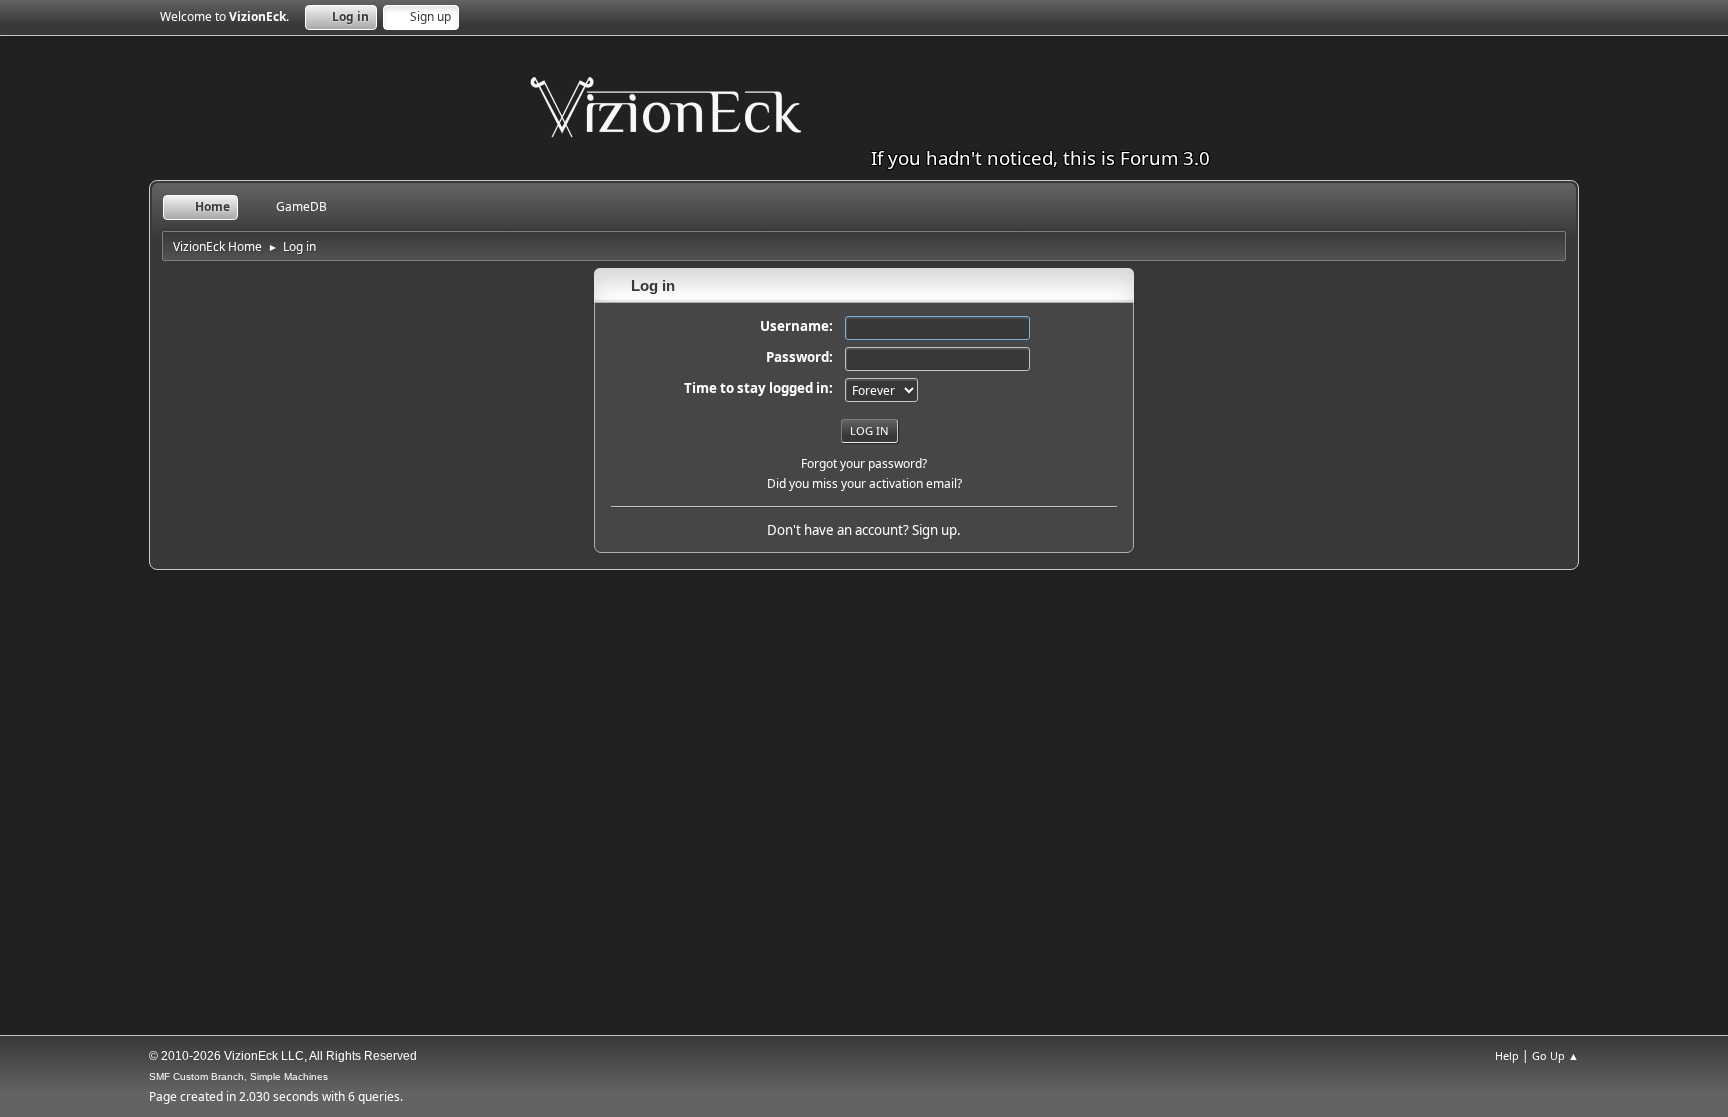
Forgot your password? (864, 463)
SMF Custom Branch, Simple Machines (238, 1076)
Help (1507, 1055)
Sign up (934, 530)
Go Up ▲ (1555, 1055)
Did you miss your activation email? (864, 483)
